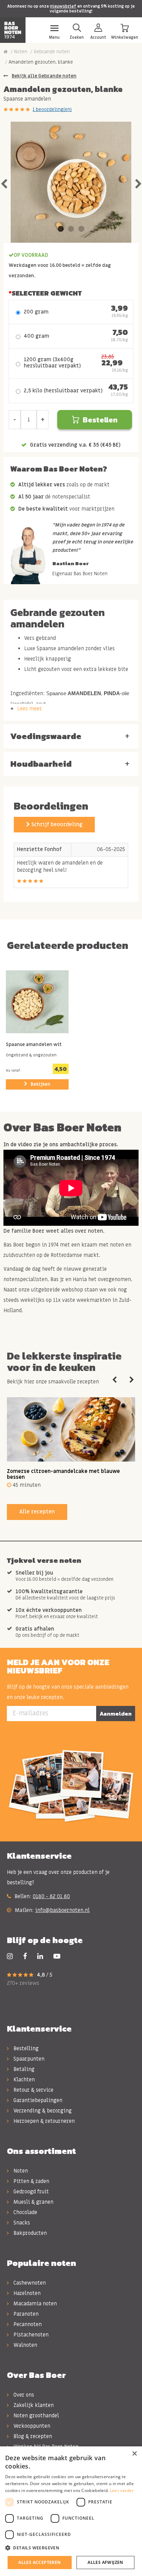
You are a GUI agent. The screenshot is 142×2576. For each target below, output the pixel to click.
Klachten (23, 2080)
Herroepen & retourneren (43, 2121)
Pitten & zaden (31, 2181)
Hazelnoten (26, 2293)
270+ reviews (23, 1983)
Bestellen (100, 420)
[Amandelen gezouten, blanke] (71, 182)
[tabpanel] (71, 182)
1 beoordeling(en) (52, 109)
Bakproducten (29, 2233)
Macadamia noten (34, 2304)
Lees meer (30, 709)
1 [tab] (61, 229)
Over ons (23, 2395)
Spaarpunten (28, 2059)
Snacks (21, 2223)
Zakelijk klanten (33, 2405)
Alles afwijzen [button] (105, 2562)
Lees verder (122, 2490)
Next (138, 182)
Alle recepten (37, 1512)
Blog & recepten (32, 2436)
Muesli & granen (33, 2202)
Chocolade (25, 2212)
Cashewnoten (29, 2283)
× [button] (134, 2454)
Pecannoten (27, 2324)
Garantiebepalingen (37, 2100)
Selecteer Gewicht (47, 293)
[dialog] (71, 2511)
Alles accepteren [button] (39, 2562)
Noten (21, 52)
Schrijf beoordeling (56, 824)
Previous (4, 182)
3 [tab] (81, 229)
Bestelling (25, 2048)
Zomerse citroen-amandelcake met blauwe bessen (63, 1474)
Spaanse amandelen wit (34, 1045)
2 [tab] (71, 229)
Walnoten (25, 2345)
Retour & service (33, 2090)
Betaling (23, 2069)
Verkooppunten (31, 2426)
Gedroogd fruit (31, 2192)
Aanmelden (116, 1714)
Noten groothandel (35, 2416)
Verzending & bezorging (42, 2111)
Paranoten (25, 2314)
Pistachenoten (30, 2335)
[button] (71, 2548)
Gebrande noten (52, 52)
